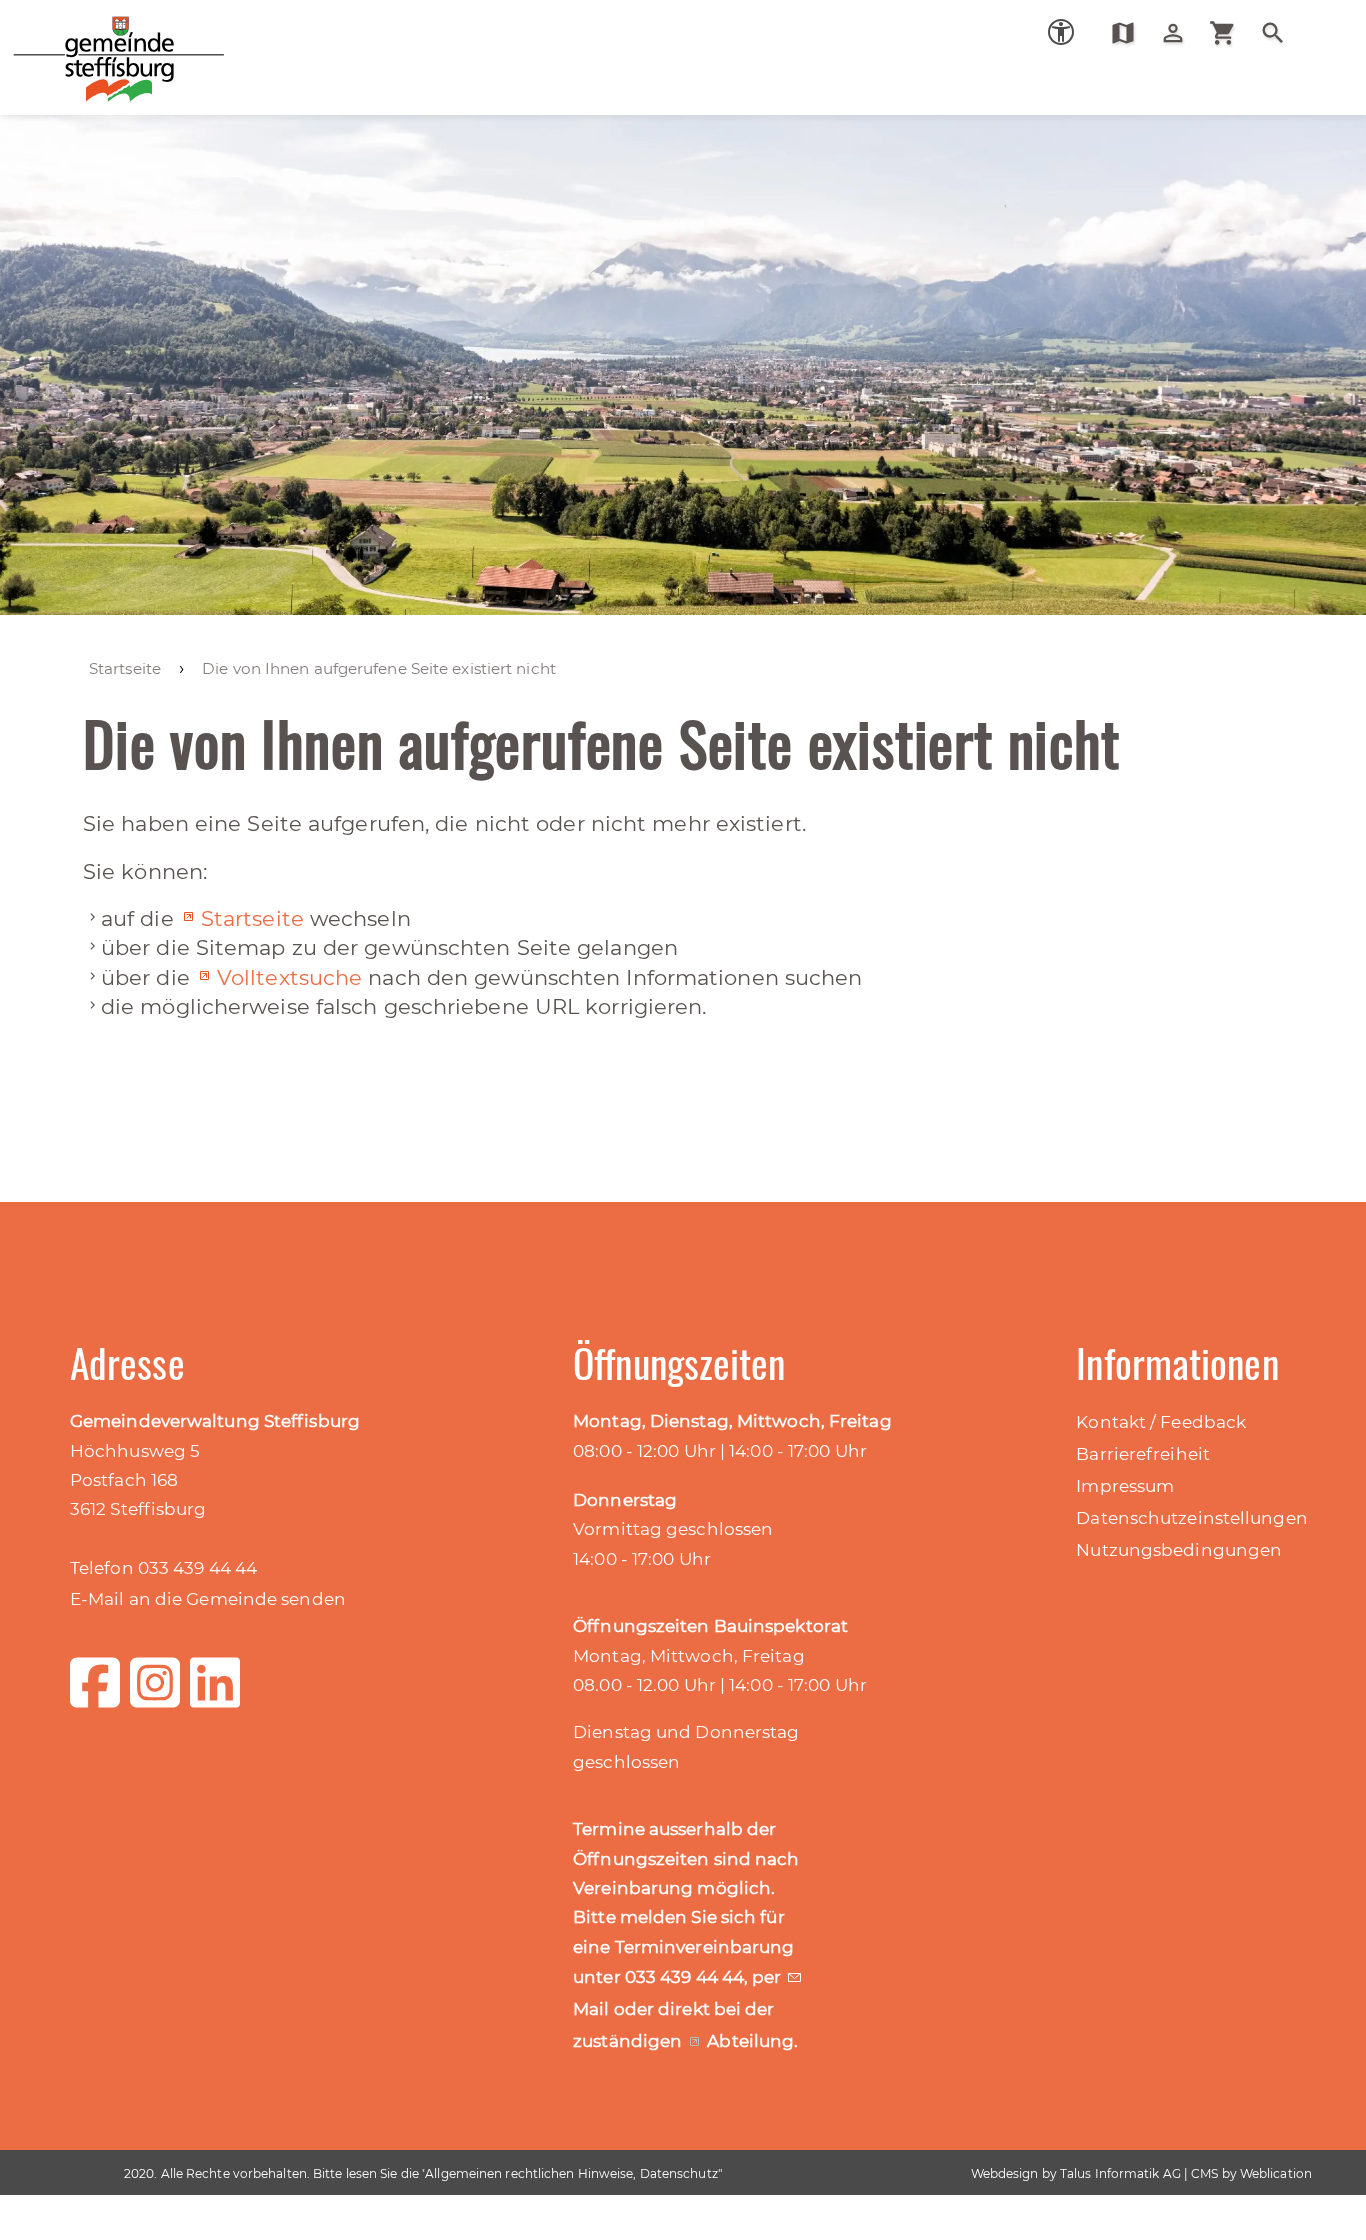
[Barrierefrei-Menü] (1061, 32)
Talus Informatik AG (1120, 2173)
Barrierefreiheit (1143, 1454)
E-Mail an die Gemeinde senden (208, 1599)
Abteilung (750, 2041)
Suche (1280, 33)
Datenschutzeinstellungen (1191, 1518)
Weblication (1276, 2173)
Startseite (252, 918)
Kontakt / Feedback (1161, 1422)
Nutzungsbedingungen (1179, 1550)
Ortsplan (1130, 33)
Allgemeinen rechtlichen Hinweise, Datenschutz (571, 2173)
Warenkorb (1230, 33)
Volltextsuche (289, 977)
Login (1180, 33)
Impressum (1125, 1486)
